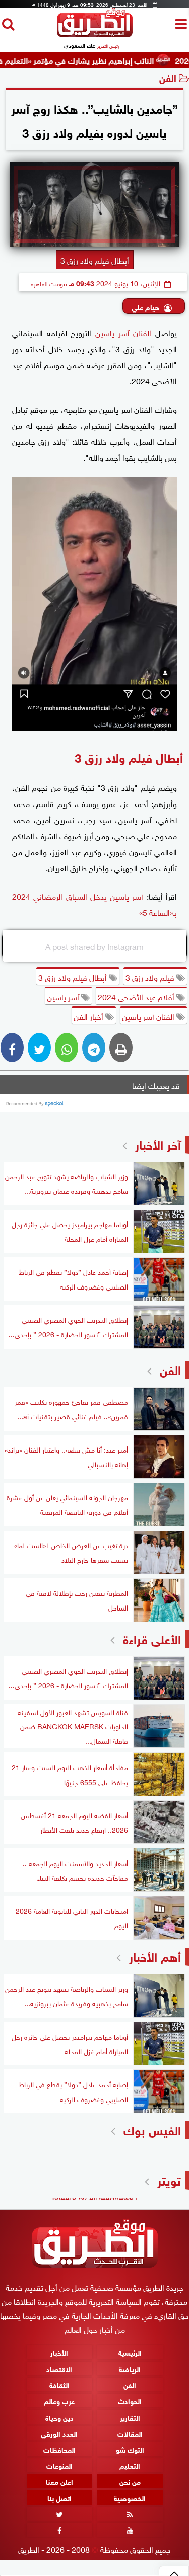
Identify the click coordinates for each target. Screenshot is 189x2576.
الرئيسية (130, 2352)
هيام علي (146, 307)
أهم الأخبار (155, 1955)
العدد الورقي (59, 2433)
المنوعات (59, 2465)
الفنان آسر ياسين (123, 332)
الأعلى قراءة (152, 1638)
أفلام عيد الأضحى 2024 (137, 996)
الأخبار (59, 2352)
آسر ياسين (64, 996)
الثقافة (59, 2385)
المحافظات (59, 2449)
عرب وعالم (59, 2401)
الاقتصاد (59, 2368)
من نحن (130, 2481)
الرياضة (130, 2368)
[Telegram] (94, 1048)
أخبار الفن (89, 1016)
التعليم (130, 2465)
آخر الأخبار (158, 1143)
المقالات (130, 2433)
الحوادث (130, 2401)
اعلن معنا (59, 2481)
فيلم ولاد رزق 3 (151, 977)
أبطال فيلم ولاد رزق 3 (74, 977)
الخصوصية (130, 2497)
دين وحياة (59, 2417)
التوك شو (130, 2449)
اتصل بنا (59, 2497)
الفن (168, 77)
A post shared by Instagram (94, 946)
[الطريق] (95, 34)
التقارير (130, 2417)
